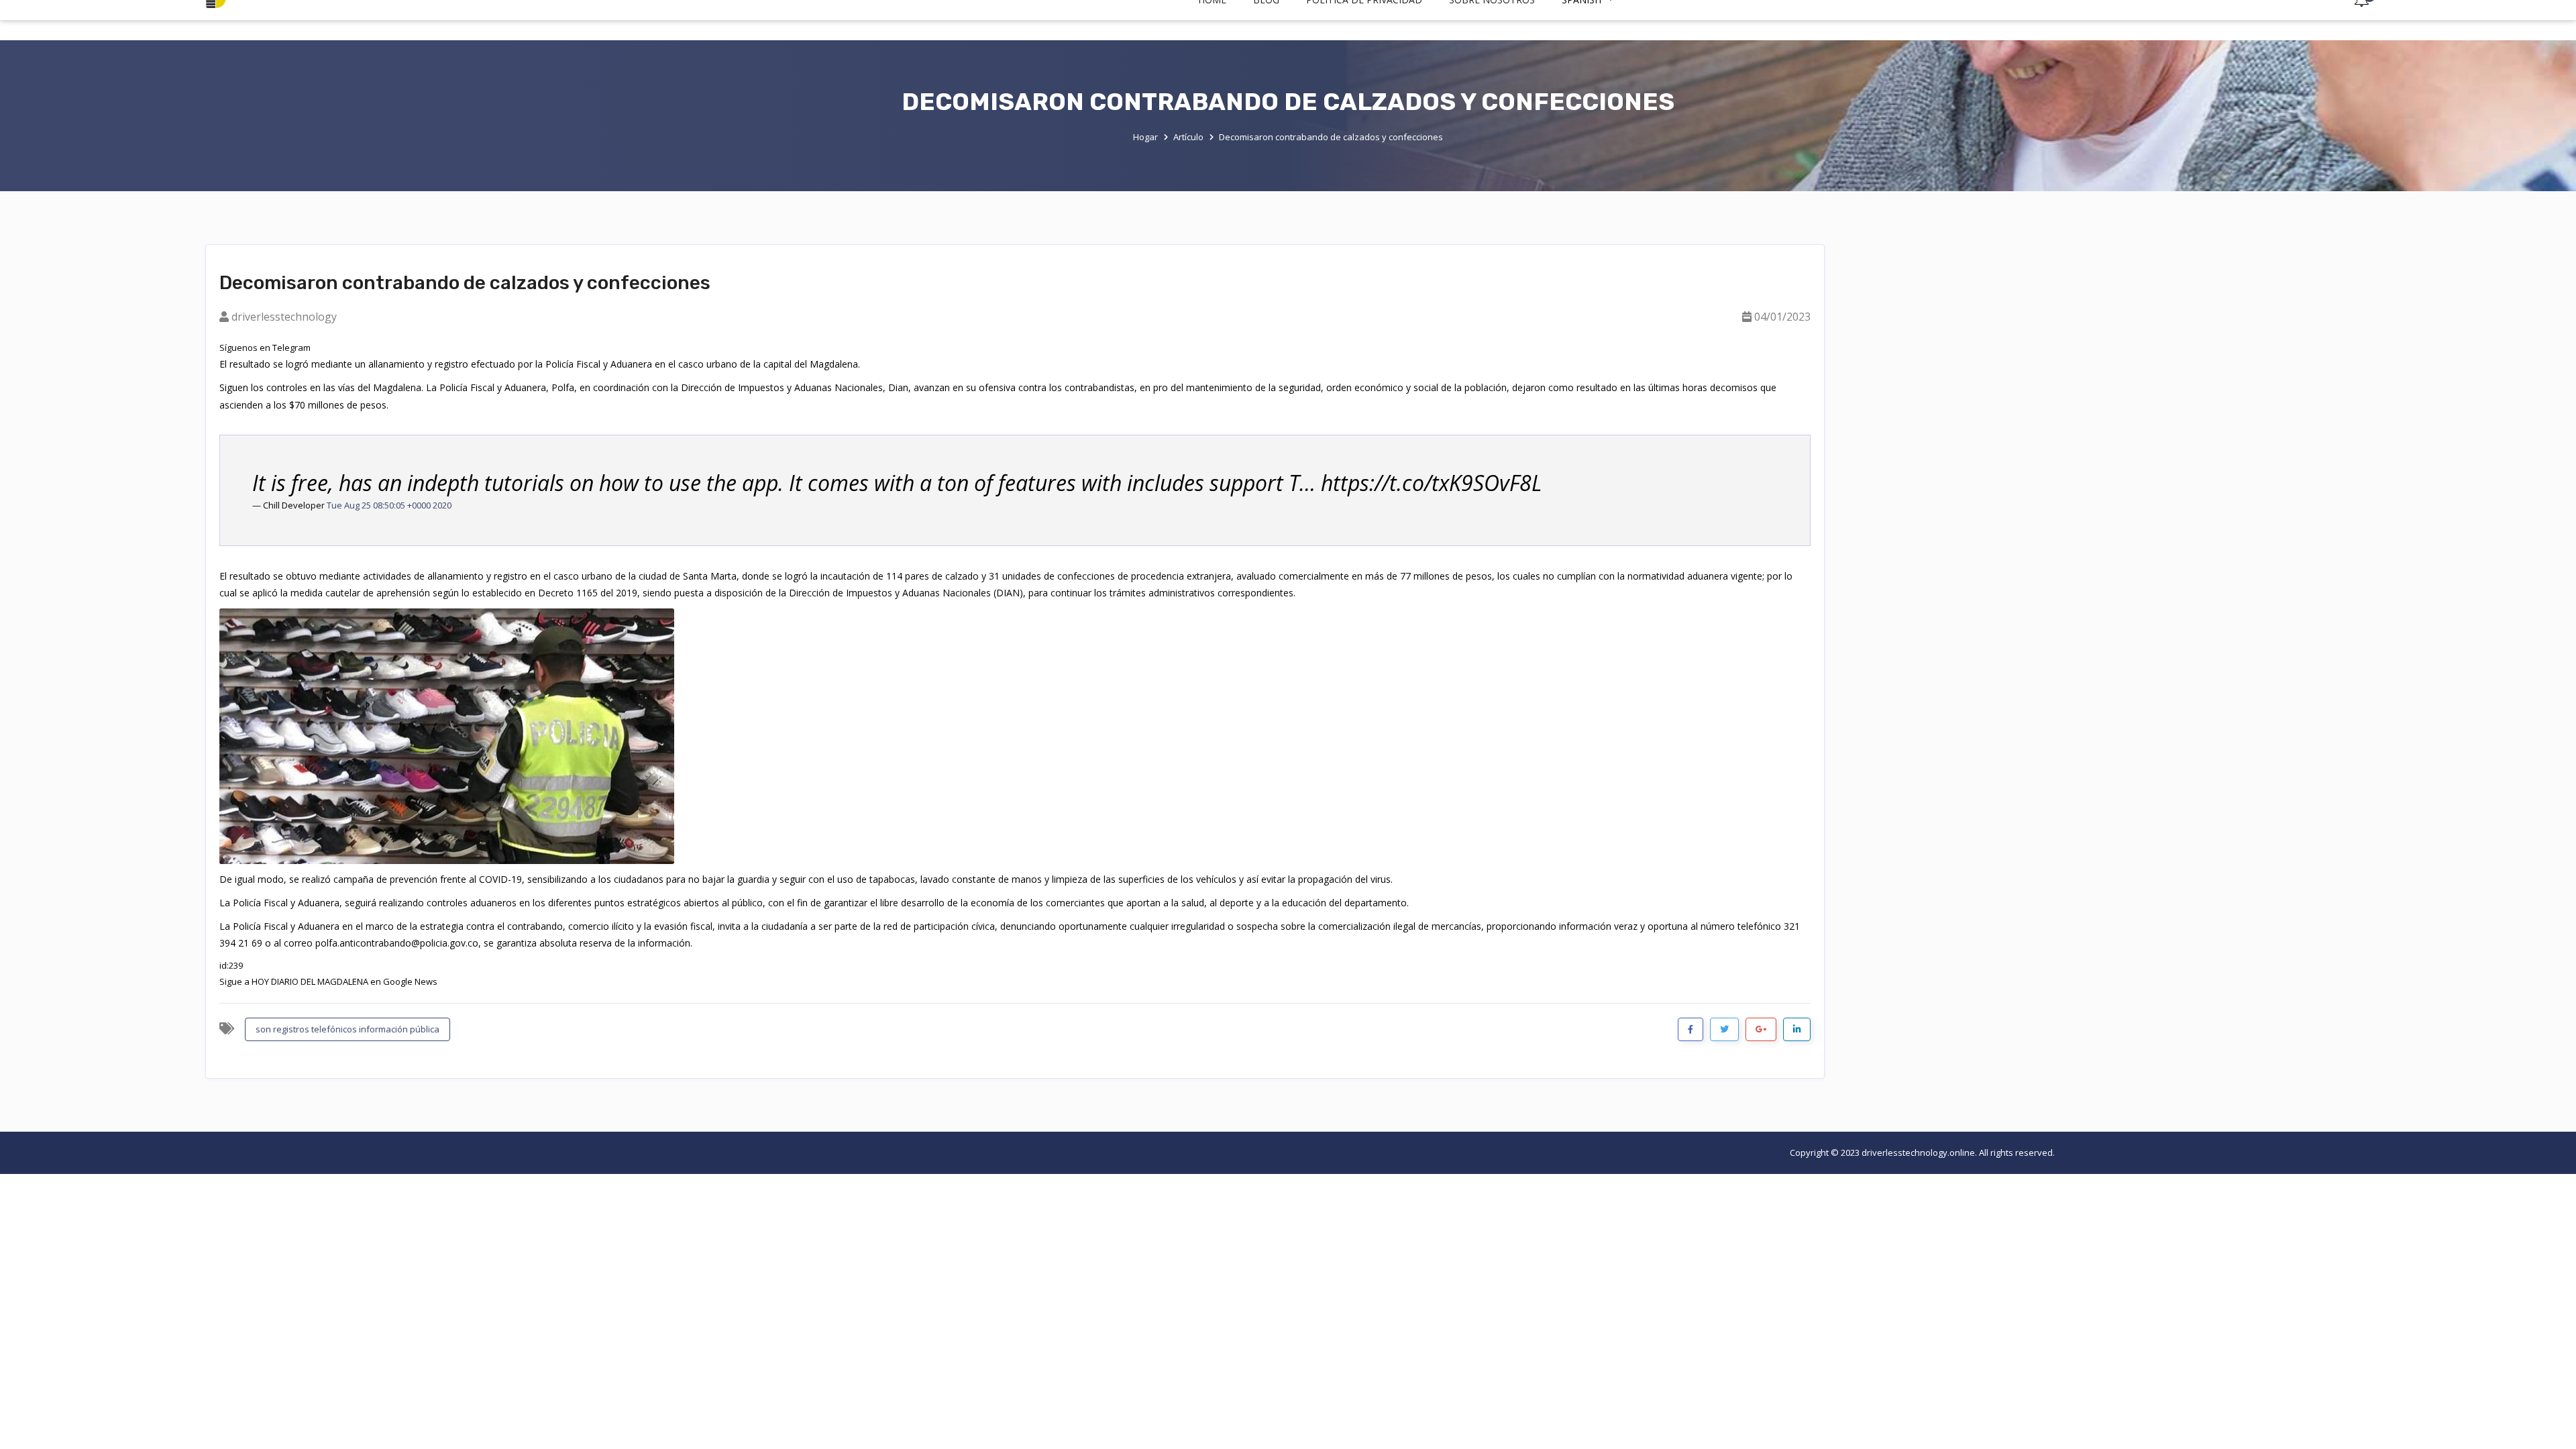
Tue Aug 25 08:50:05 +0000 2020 (389, 505)
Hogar (1145, 136)
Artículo (1188, 136)
